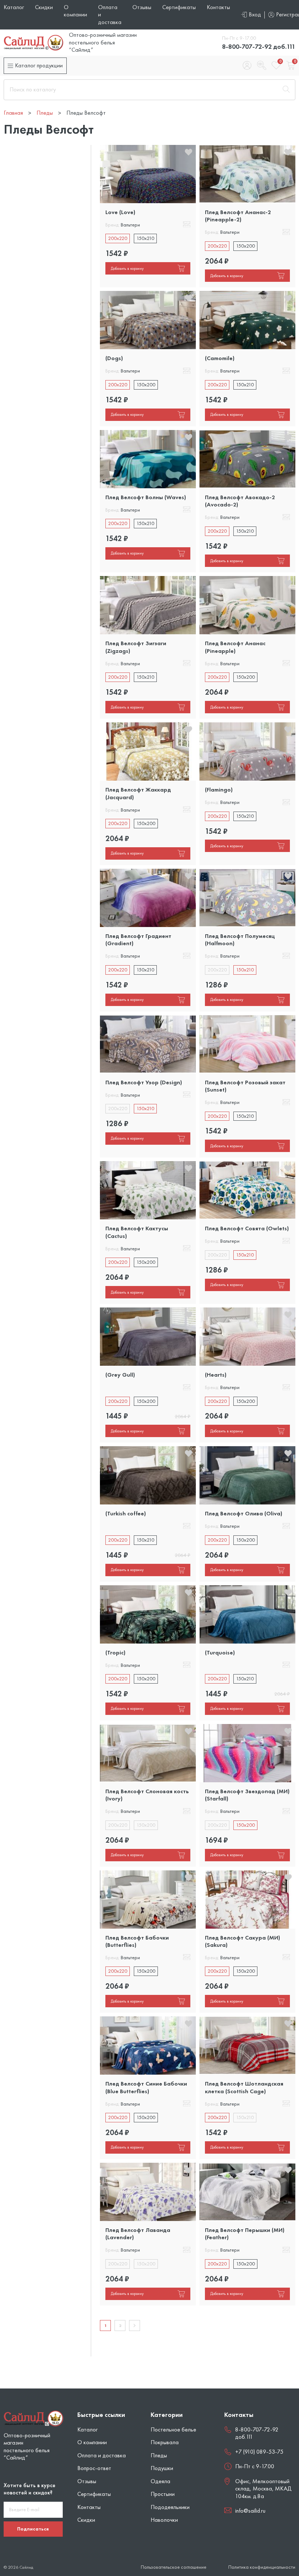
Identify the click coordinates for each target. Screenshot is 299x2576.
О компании (75, 11)
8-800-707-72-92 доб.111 (259, 46)
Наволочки (164, 2520)
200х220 (118, 238)
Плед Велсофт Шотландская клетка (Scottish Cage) (244, 2087)
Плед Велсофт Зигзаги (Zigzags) (136, 647)
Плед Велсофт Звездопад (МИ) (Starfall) (247, 1795)
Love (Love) (120, 212)
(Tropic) (115, 1652)
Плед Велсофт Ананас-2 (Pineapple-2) (238, 216)
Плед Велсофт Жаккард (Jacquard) (138, 793)
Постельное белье (173, 2429)
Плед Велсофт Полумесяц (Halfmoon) (240, 940)
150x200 (245, 246)
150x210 (145, 238)
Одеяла (160, 2481)
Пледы (159, 2455)
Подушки (162, 2468)
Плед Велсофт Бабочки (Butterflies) (137, 1941)
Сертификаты (179, 7)
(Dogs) (114, 358)
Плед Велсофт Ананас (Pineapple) (235, 647)
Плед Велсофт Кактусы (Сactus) (137, 1232)
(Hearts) (216, 1375)
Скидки (44, 7)
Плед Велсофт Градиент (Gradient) (138, 940)
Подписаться (33, 2529)
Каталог (14, 7)
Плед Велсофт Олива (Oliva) (244, 1513)
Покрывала (165, 2442)
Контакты (218, 7)
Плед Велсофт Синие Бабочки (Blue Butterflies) (146, 2087)
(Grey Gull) (120, 1375)
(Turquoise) (220, 1652)
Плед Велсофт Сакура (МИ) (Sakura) (242, 1941)
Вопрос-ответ (94, 2468)
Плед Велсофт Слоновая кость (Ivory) (147, 1795)
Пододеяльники (170, 2507)
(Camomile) (220, 358)
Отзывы (142, 7)
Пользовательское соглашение (174, 2567)
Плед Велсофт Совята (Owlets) (247, 1228)
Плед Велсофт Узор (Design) (144, 1082)
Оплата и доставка (102, 2455)
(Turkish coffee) (126, 1513)
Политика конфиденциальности (262, 2567)
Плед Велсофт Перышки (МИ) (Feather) (245, 2234)
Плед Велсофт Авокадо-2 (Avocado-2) (240, 501)
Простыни (163, 2494)
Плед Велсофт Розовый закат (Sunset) (245, 1086)
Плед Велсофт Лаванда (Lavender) (138, 2234)
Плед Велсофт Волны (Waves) (146, 497)
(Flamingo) (219, 790)
